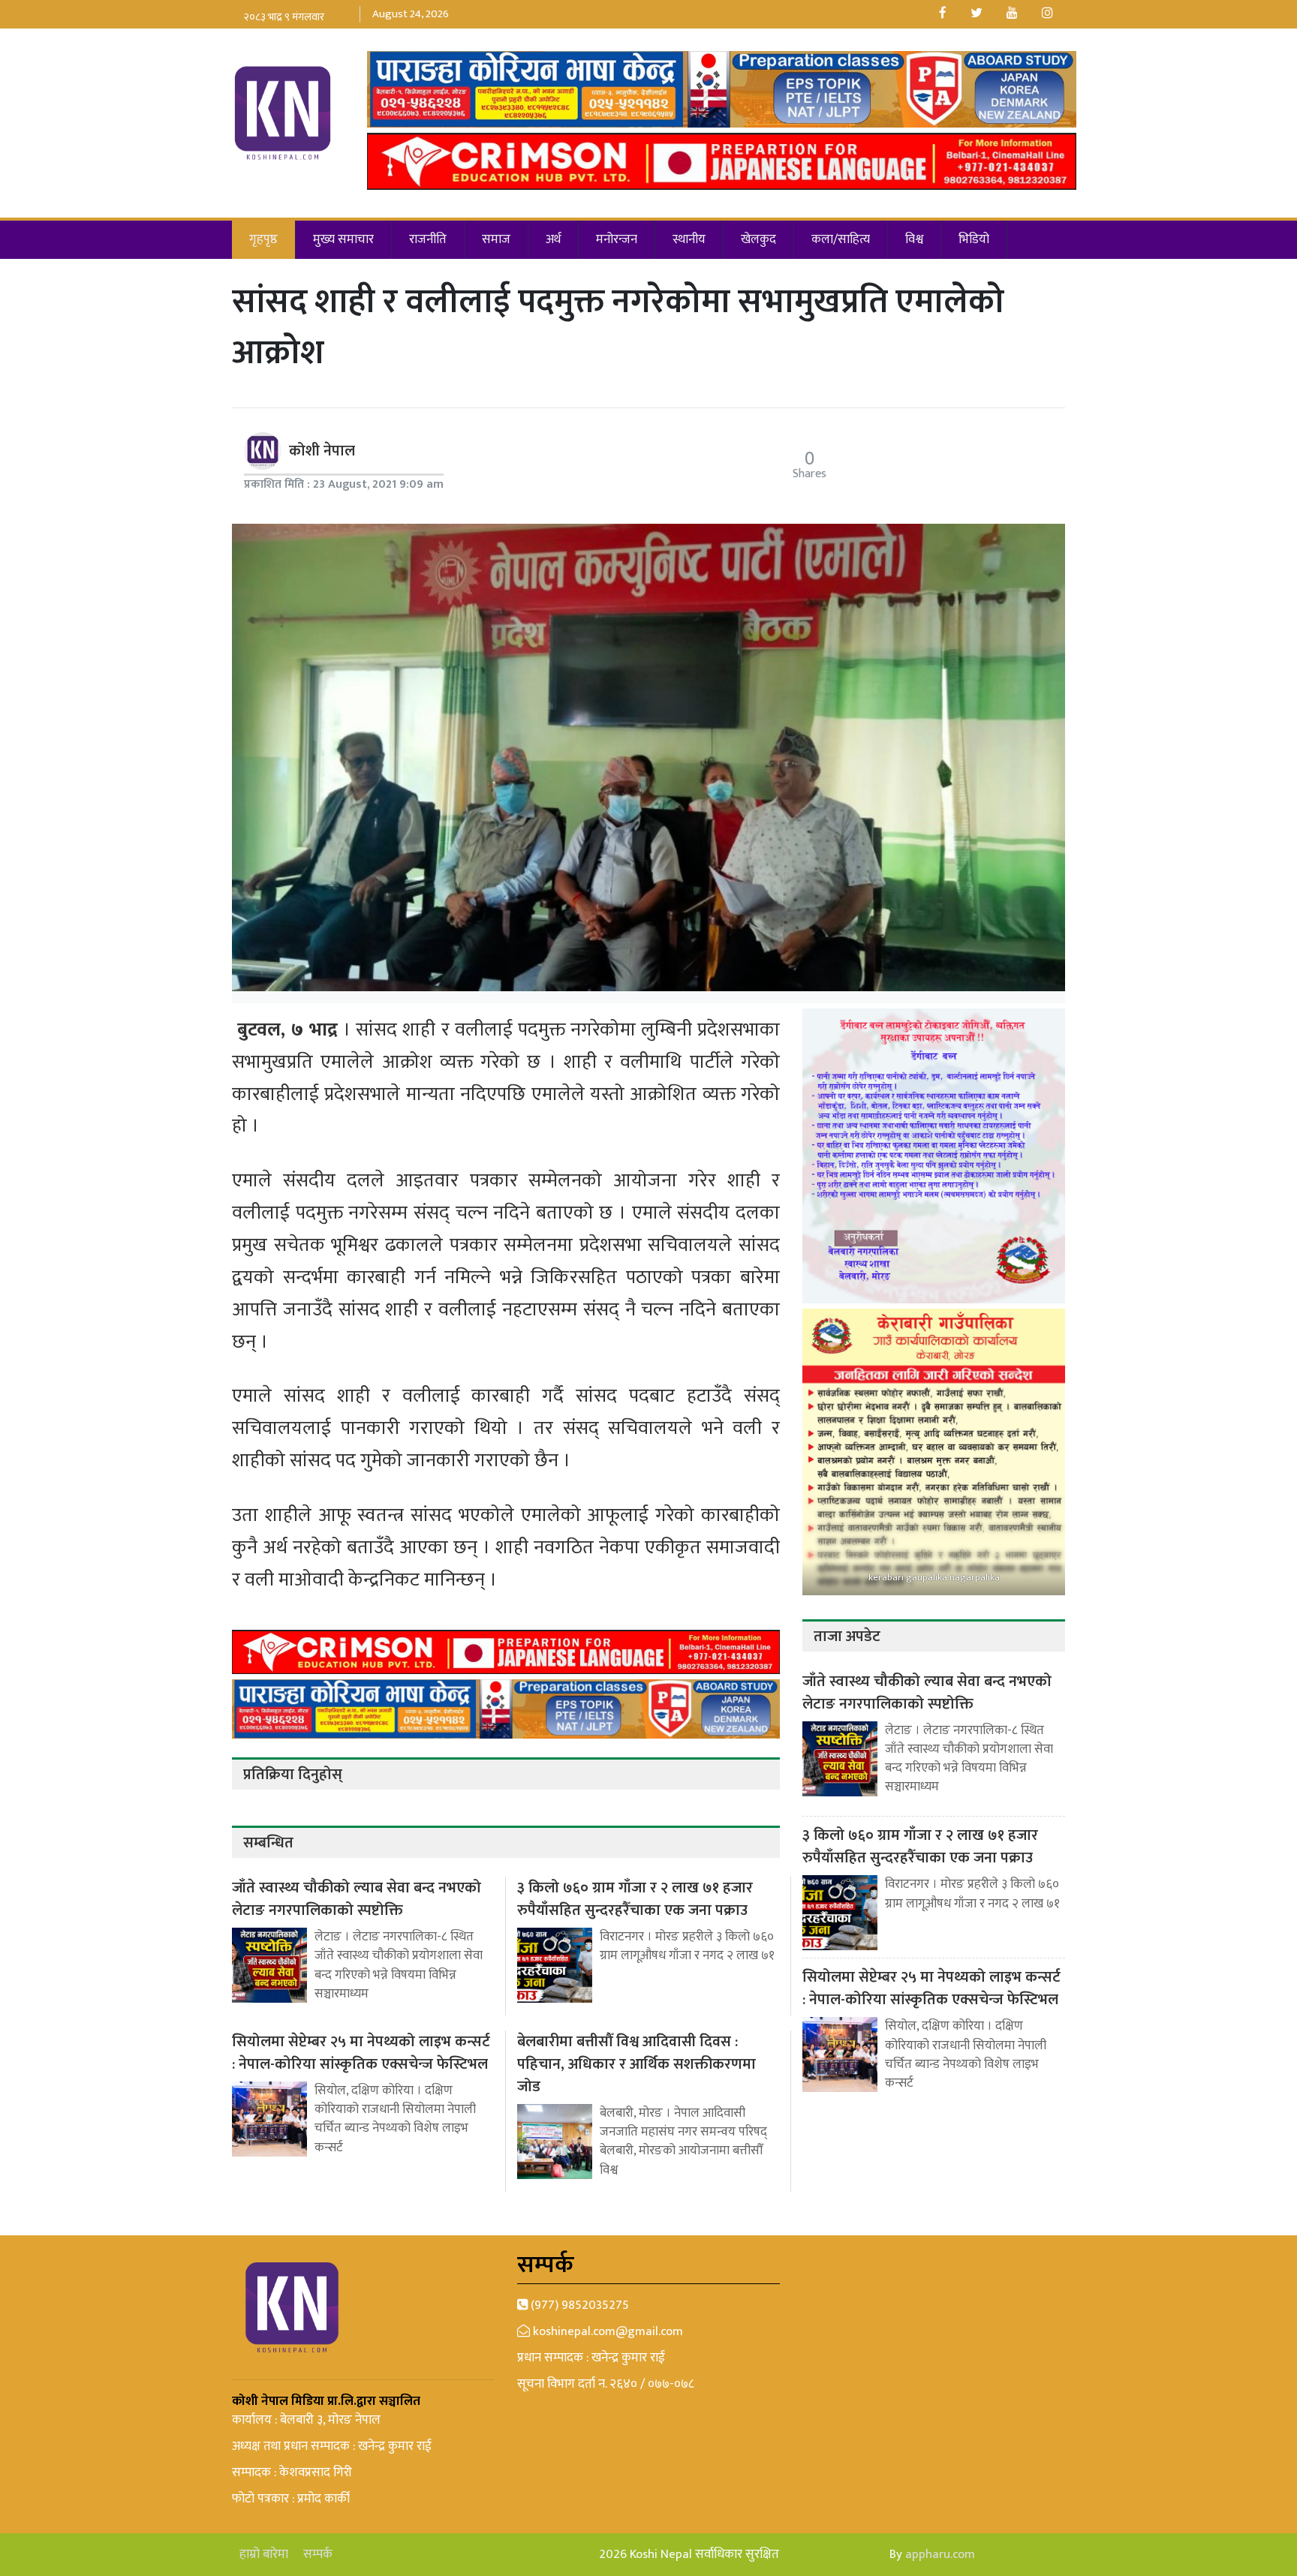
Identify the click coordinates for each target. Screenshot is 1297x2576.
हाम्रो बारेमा (264, 2555)
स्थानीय (689, 239)
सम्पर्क (318, 2555)
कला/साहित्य (841, 239)
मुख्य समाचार (343, 239)
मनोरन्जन (617, 239)
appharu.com (940, 2554)
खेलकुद (758, 239)
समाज (496, 239)
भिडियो (974, 239)
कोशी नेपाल (322, 451)
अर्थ (553, 239)
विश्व (914, 239)
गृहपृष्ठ (263, 239)
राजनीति (428, 239)
